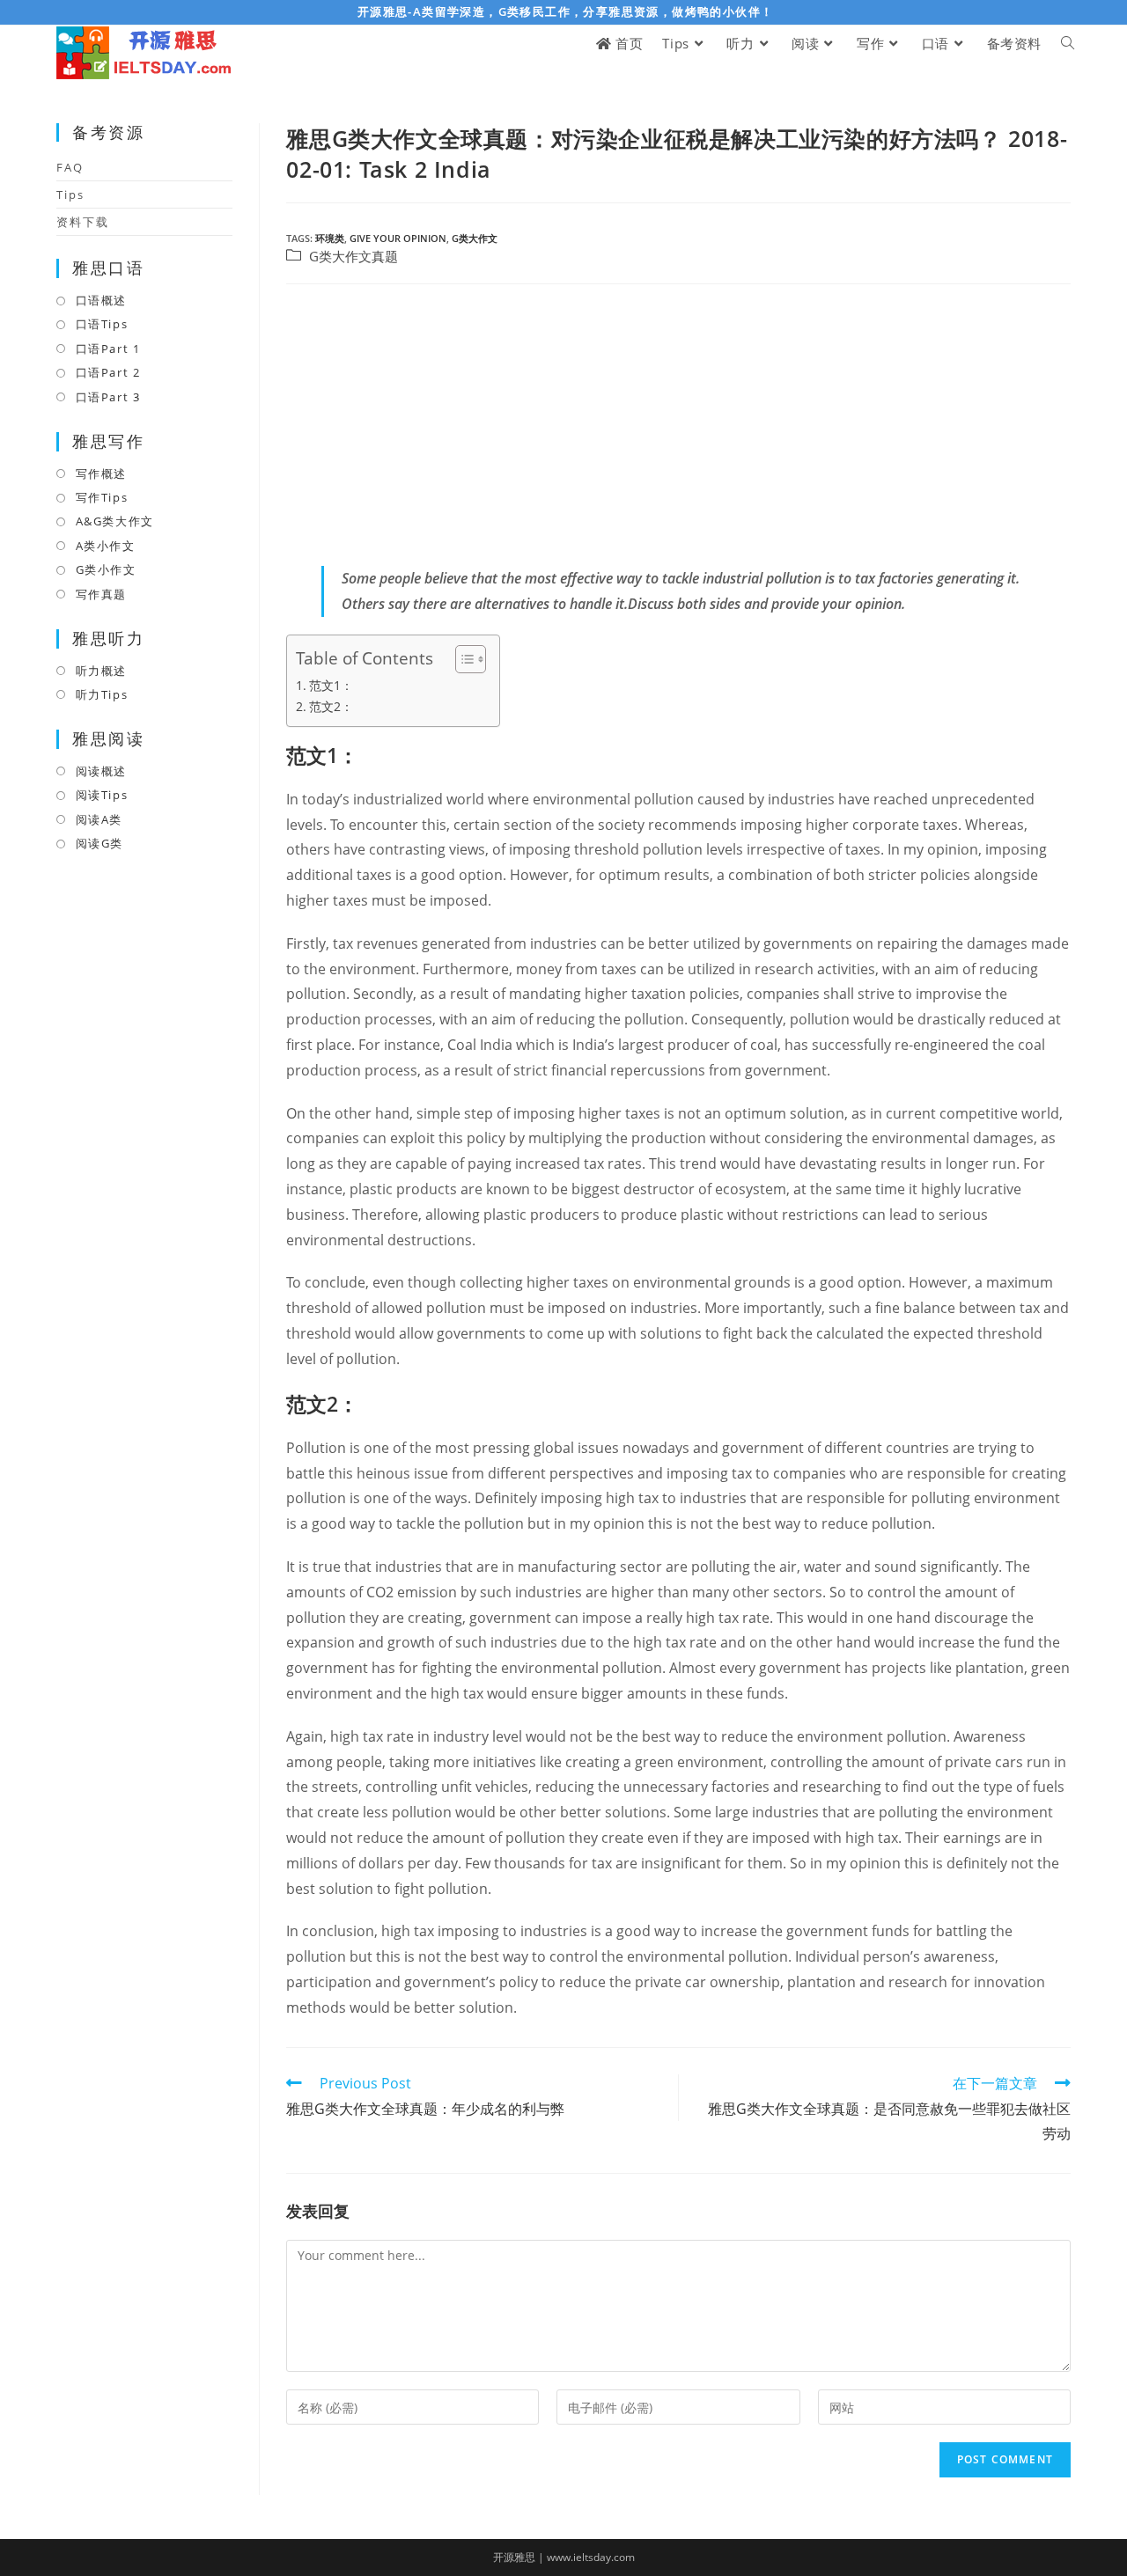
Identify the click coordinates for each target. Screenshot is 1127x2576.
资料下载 (83, 222)
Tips (70, 194)
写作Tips (102, 497)
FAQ (70, 167)
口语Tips (102, 324)
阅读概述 (101, 771)
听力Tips (102, 694)
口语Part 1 (108, 349)
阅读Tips (102, 795)
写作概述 (101, 473)
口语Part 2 (108, 372)
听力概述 (101, 671)
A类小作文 (106, 546)
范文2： (331, 706)
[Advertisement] (678, 425)
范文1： (331, 685)
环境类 (330, 238)
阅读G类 (99, 843)
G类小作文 (106, 569)
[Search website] (1068, 44)
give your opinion (398, 238)
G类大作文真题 (354, 257)
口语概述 (101, 300)
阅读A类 (99, 819)
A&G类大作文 (115, 521)
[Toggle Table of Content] (462, 659)
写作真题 (101, 594)
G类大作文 (475, 238)
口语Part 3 (108, 397)
